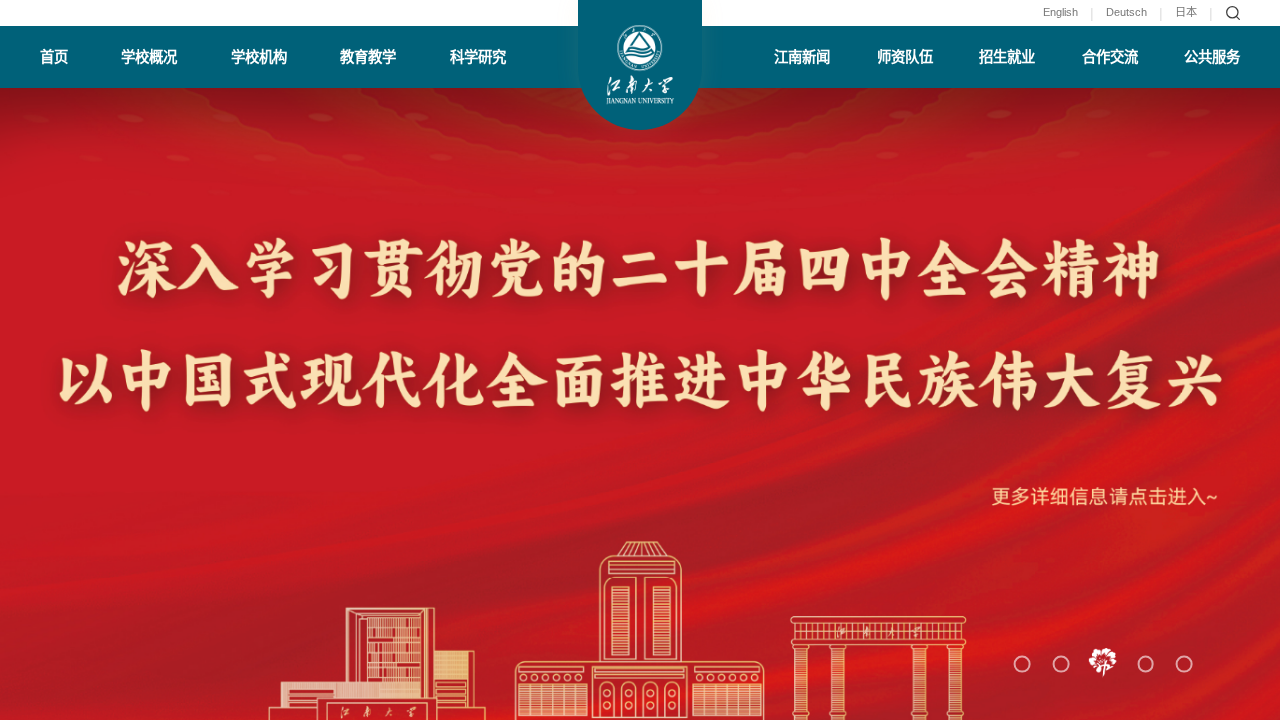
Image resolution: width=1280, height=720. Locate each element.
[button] (1022, 663)
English (1060, 12)
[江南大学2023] (640, 65)
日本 (1186, 12)
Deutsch (1126, 12)
